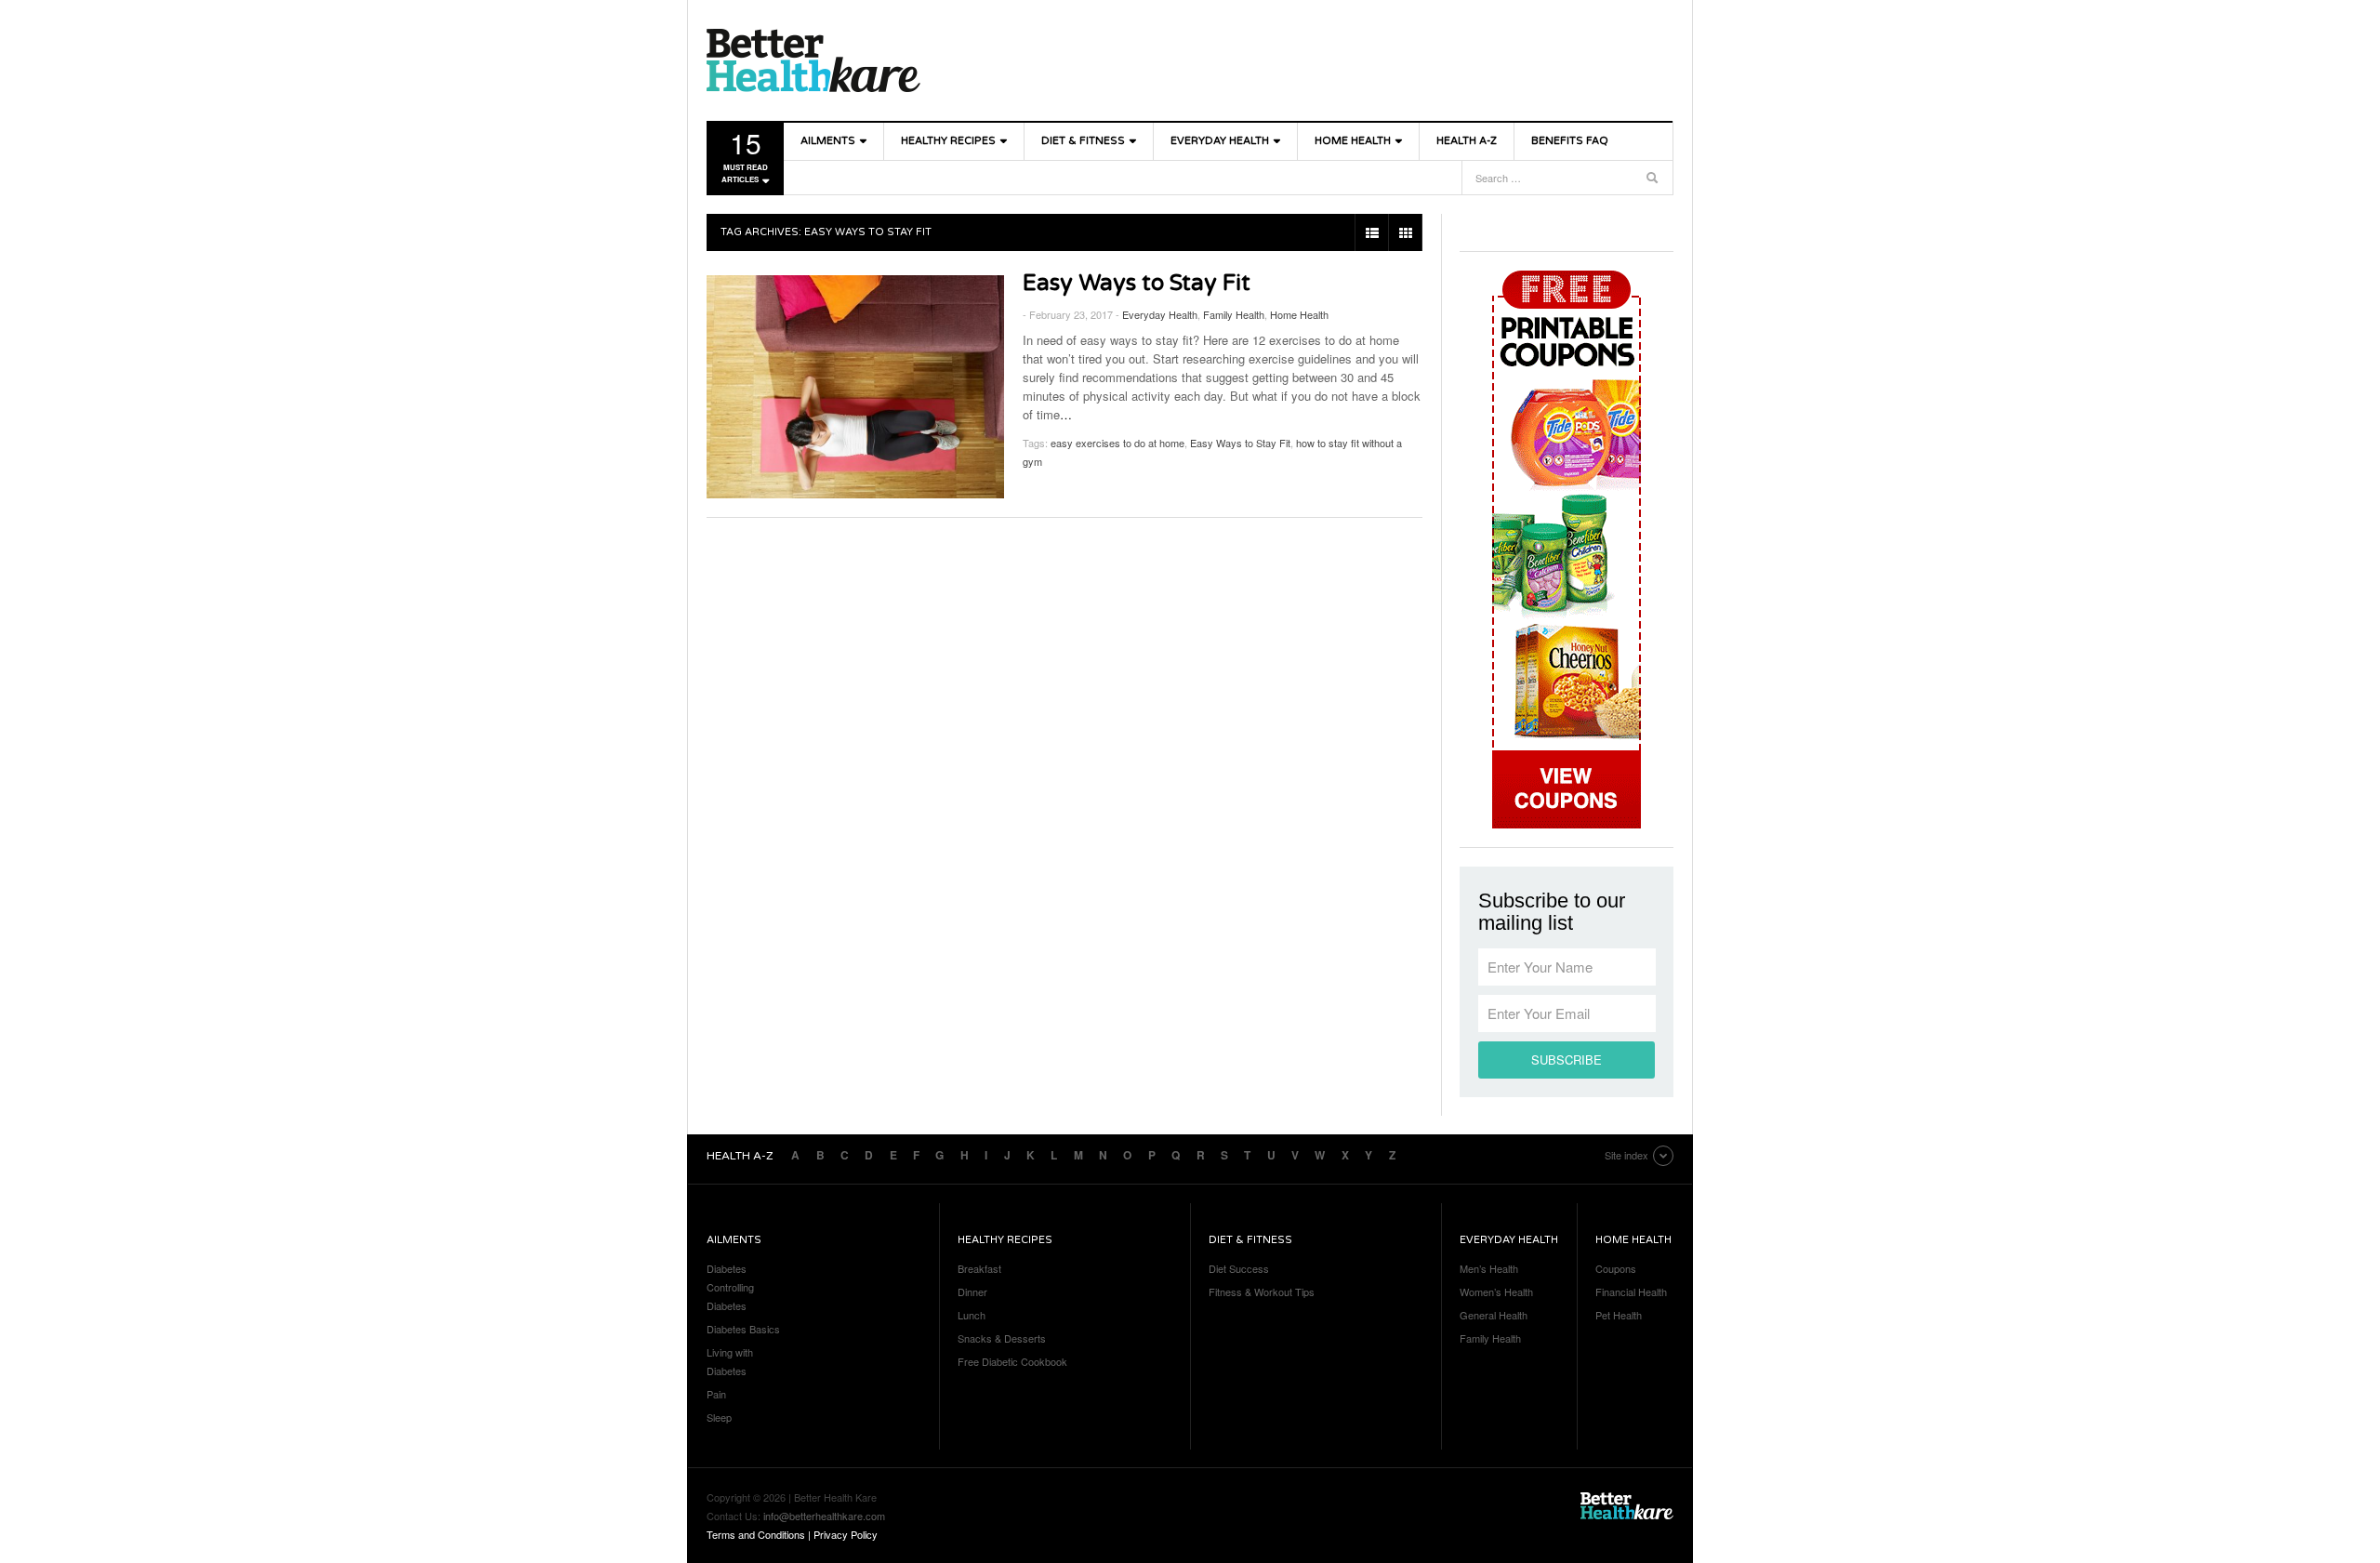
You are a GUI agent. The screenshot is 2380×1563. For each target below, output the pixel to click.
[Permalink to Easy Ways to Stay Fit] (855, 387)
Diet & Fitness (1083, 141)
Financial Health (1631, 1291)
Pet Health (1619, 1315)
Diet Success (1239, 1268)
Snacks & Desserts (1002, 1338)
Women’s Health (1496, 1291)
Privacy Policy (846, 1534)
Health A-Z (1467, 141)
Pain (716, 1394)
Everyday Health (1220, 141)
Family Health (1234, 314)
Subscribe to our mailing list (1552, 912)
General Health (1494, 1315)
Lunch (972, 1315)
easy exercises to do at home (1117, 443)
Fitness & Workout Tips (1262, 1291)
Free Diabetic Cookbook (1012, 1361)
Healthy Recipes (948, 141)
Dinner (972, 1291)
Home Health (1353, 141)
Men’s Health (1489, 1268)
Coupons (1616, 1268)
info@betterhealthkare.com (824, 1516)
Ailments (828, 141)
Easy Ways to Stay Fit (1137, 283)
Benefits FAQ (1570, 141)
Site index (1626, 1155)
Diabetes (727, 1268)
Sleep (719, 1417)
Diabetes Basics (743, 1329)
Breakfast (979, 1268)
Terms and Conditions (756, 1534)
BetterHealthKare (813, 60)
